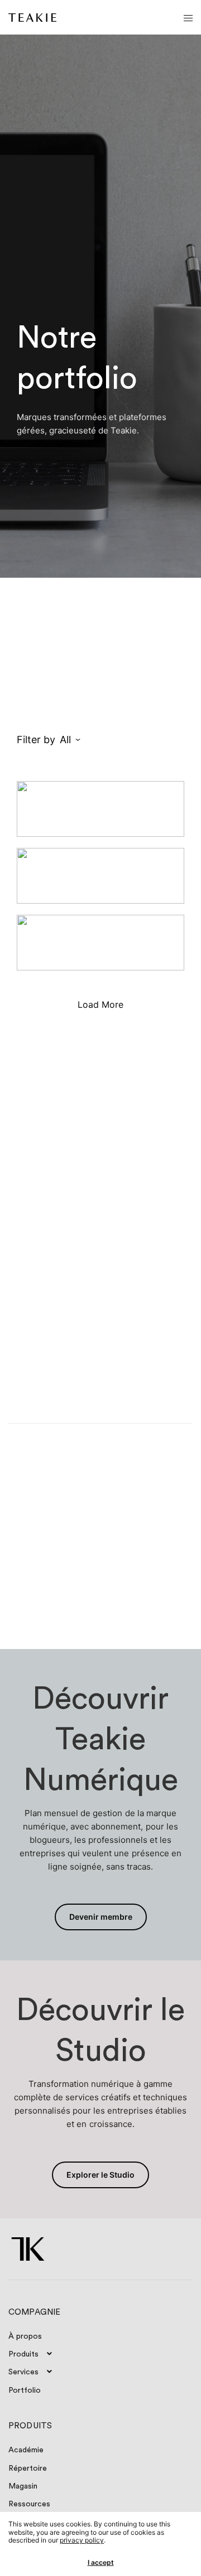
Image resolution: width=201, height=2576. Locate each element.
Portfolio (25, 2390)
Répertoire (28, 2468)
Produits (23, 2354)
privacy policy (82, 2540)
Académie (26, 2450)
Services (23, 2372)
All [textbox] (65, 740)
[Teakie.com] (32, 18)
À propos (25, 2336)
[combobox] (112, 740)
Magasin (23, 2486)
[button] (101, 1917)
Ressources (29, 2504)
